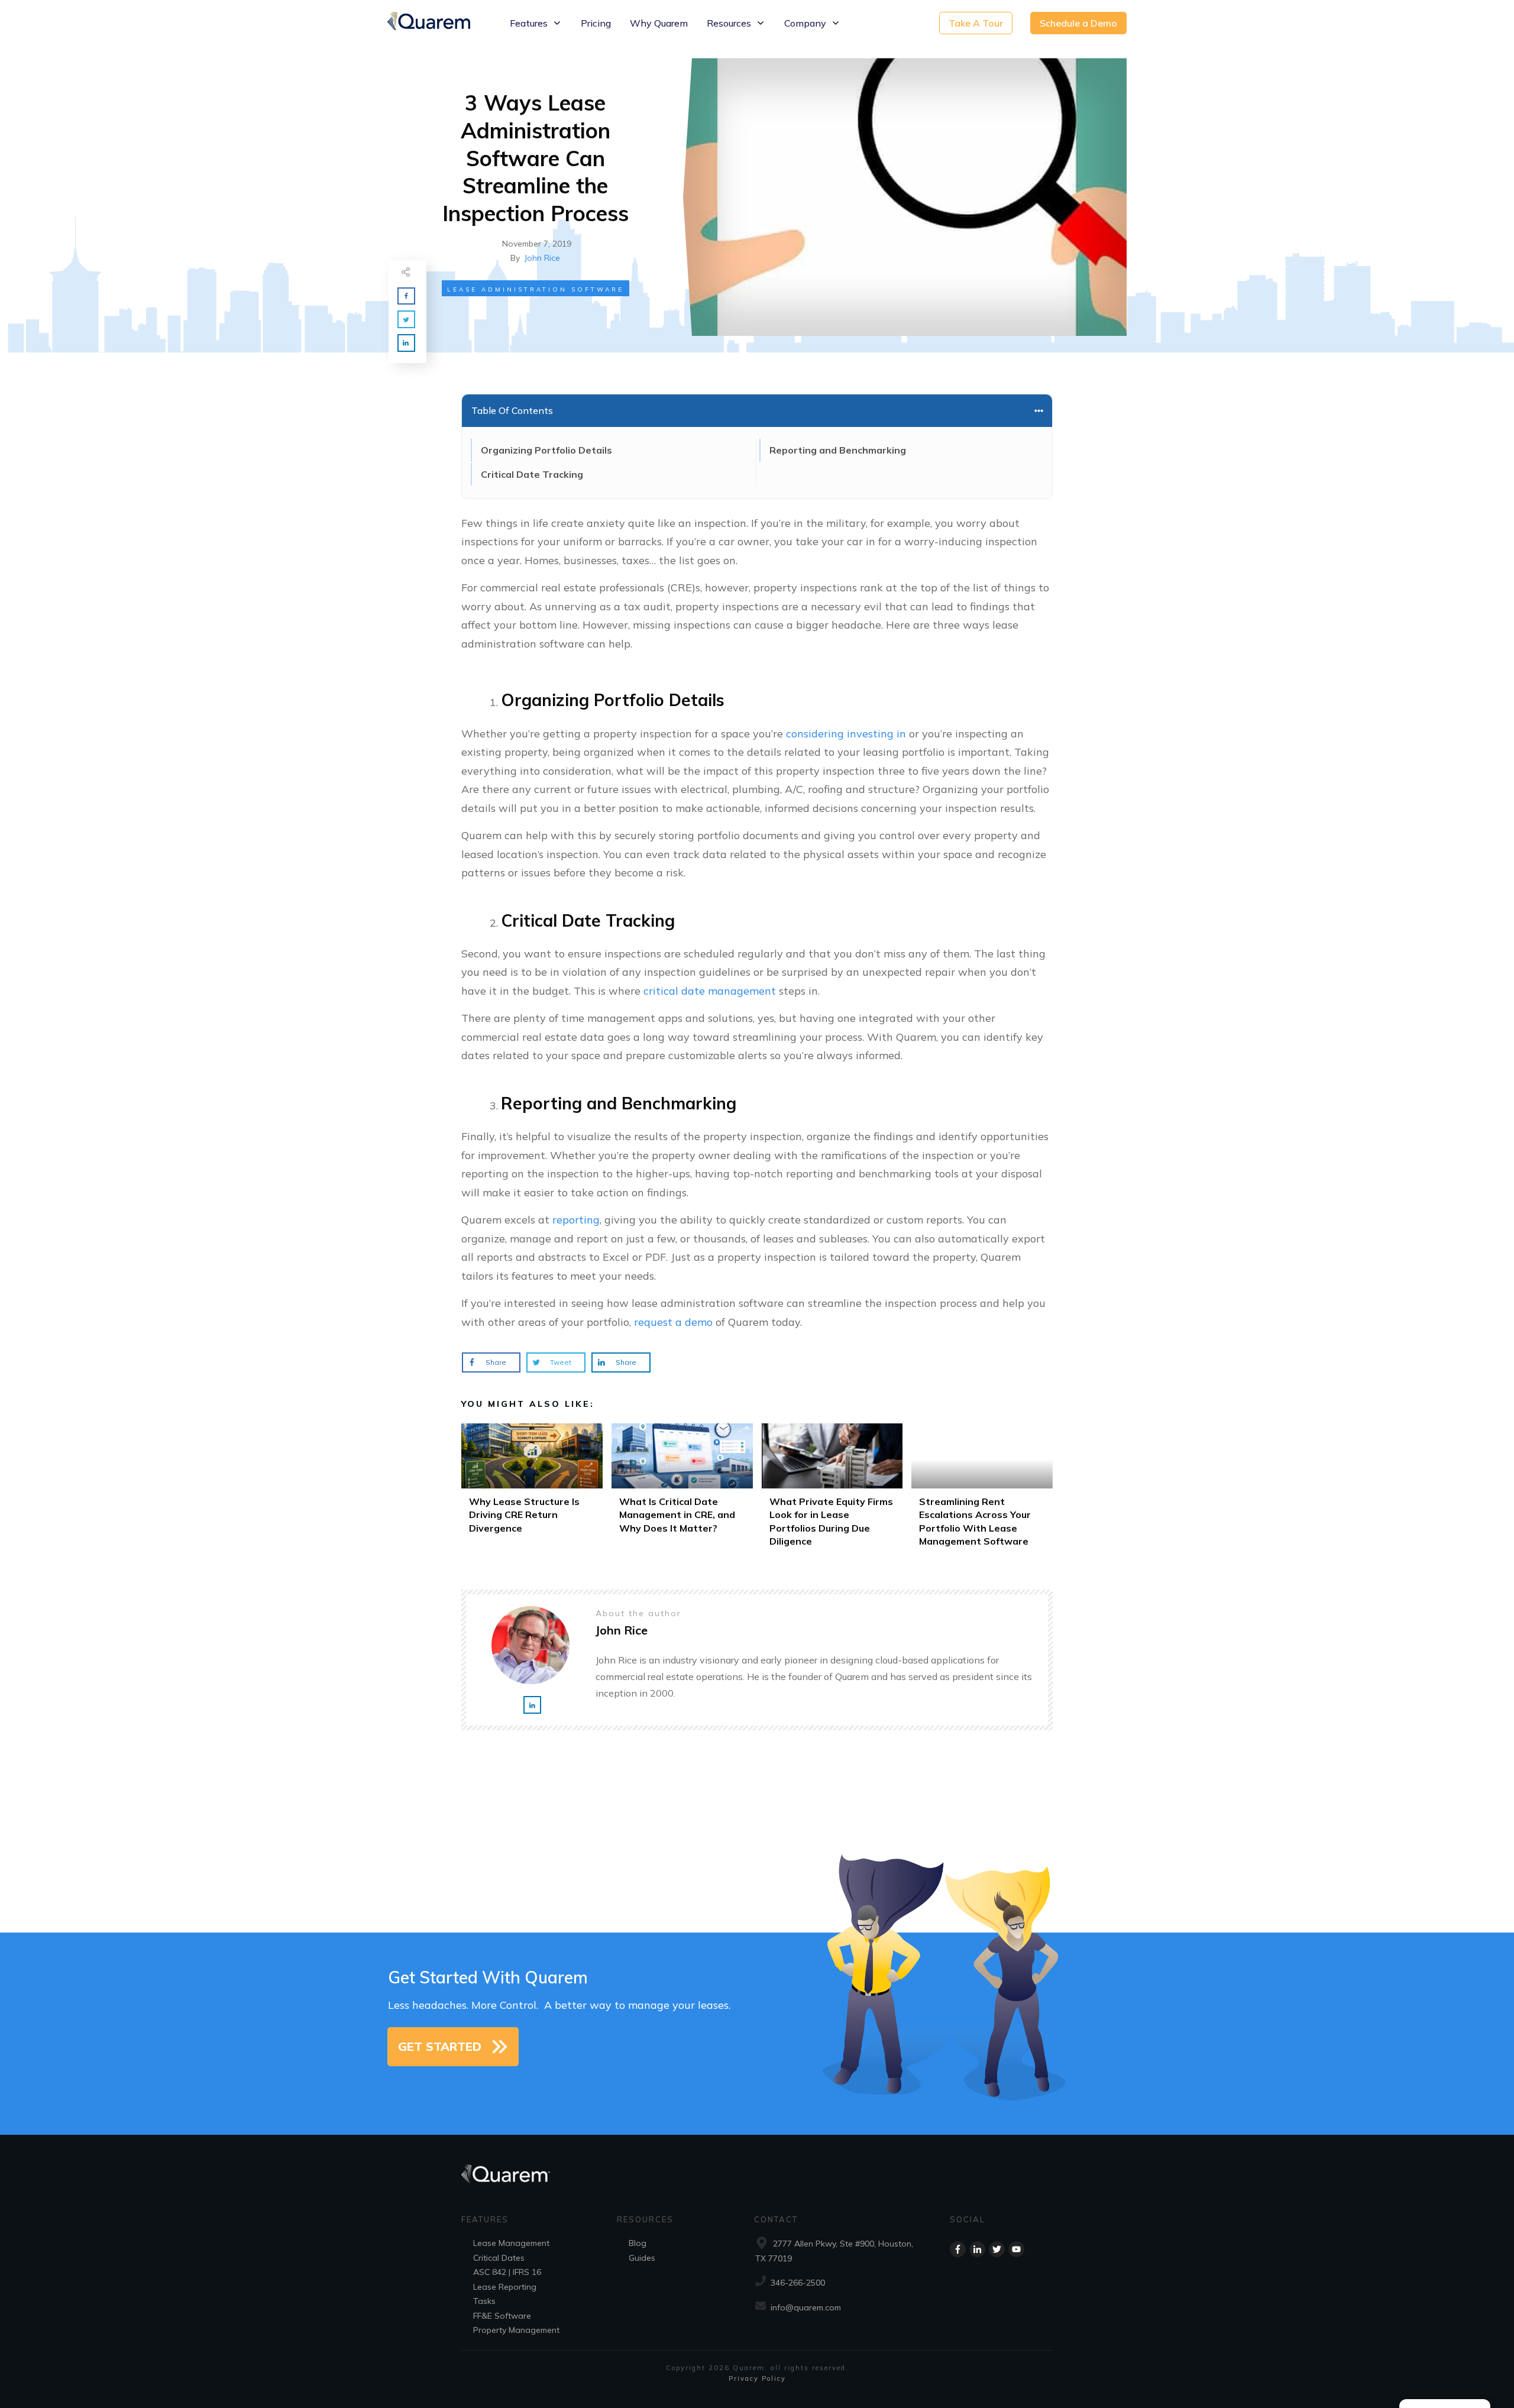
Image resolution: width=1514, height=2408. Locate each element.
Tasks (484, 2301)
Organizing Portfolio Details (546, 450)
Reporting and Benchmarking (838, 450)
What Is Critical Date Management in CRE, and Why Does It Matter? (682, 1489)
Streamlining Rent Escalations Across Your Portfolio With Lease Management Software (982, 1489)
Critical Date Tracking (532, 474)
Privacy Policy (757, 2378)
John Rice (542, 258)
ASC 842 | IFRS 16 (507, 2272)
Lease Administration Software (536, 289)
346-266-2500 (798, 2283)
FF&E (483, 2316)
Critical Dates (499, 2258)
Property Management (516, 2330)
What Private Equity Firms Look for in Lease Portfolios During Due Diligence (832, 1489)
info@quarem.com (806, 2307)
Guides (642, 2258)
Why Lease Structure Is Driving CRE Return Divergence (532, 1489)
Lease (485, 2243)
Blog (638, 2243)
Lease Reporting (505, 2287)
